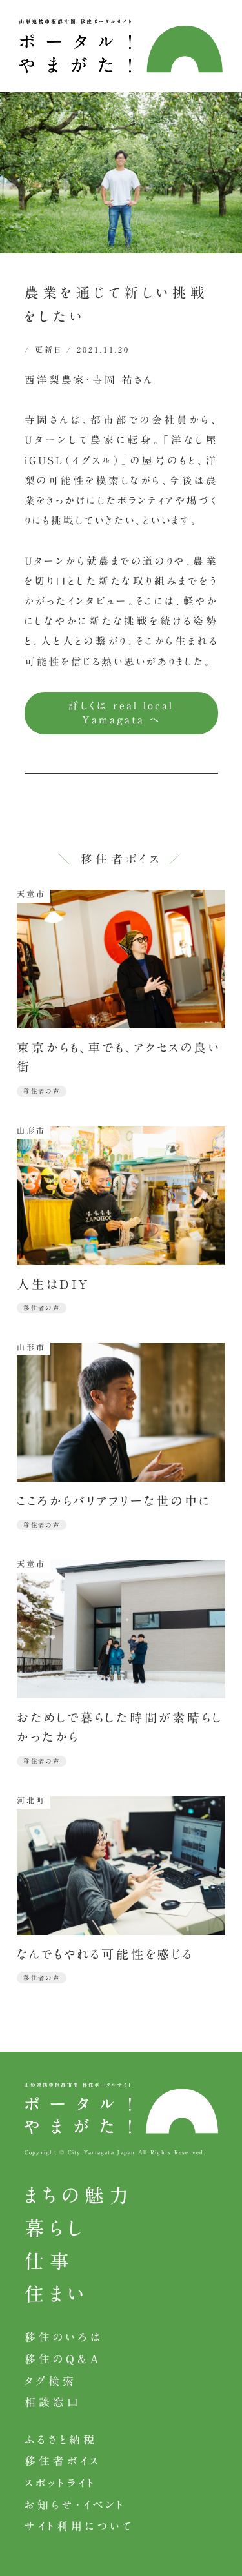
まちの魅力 (79, 2196)
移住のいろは (64, 2337)
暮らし (55, 2228)
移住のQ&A (63, 2359)
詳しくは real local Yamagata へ (121, 713)
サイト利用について (80, 2526)
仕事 (50, 2261)
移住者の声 (42, 1091)
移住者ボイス (63, 2461)
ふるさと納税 (61, 2440)
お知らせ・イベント (75, 2505)
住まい (57, 2294)
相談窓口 (53, 2402)
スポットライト (61, 2483)
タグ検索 (51, 2381)
